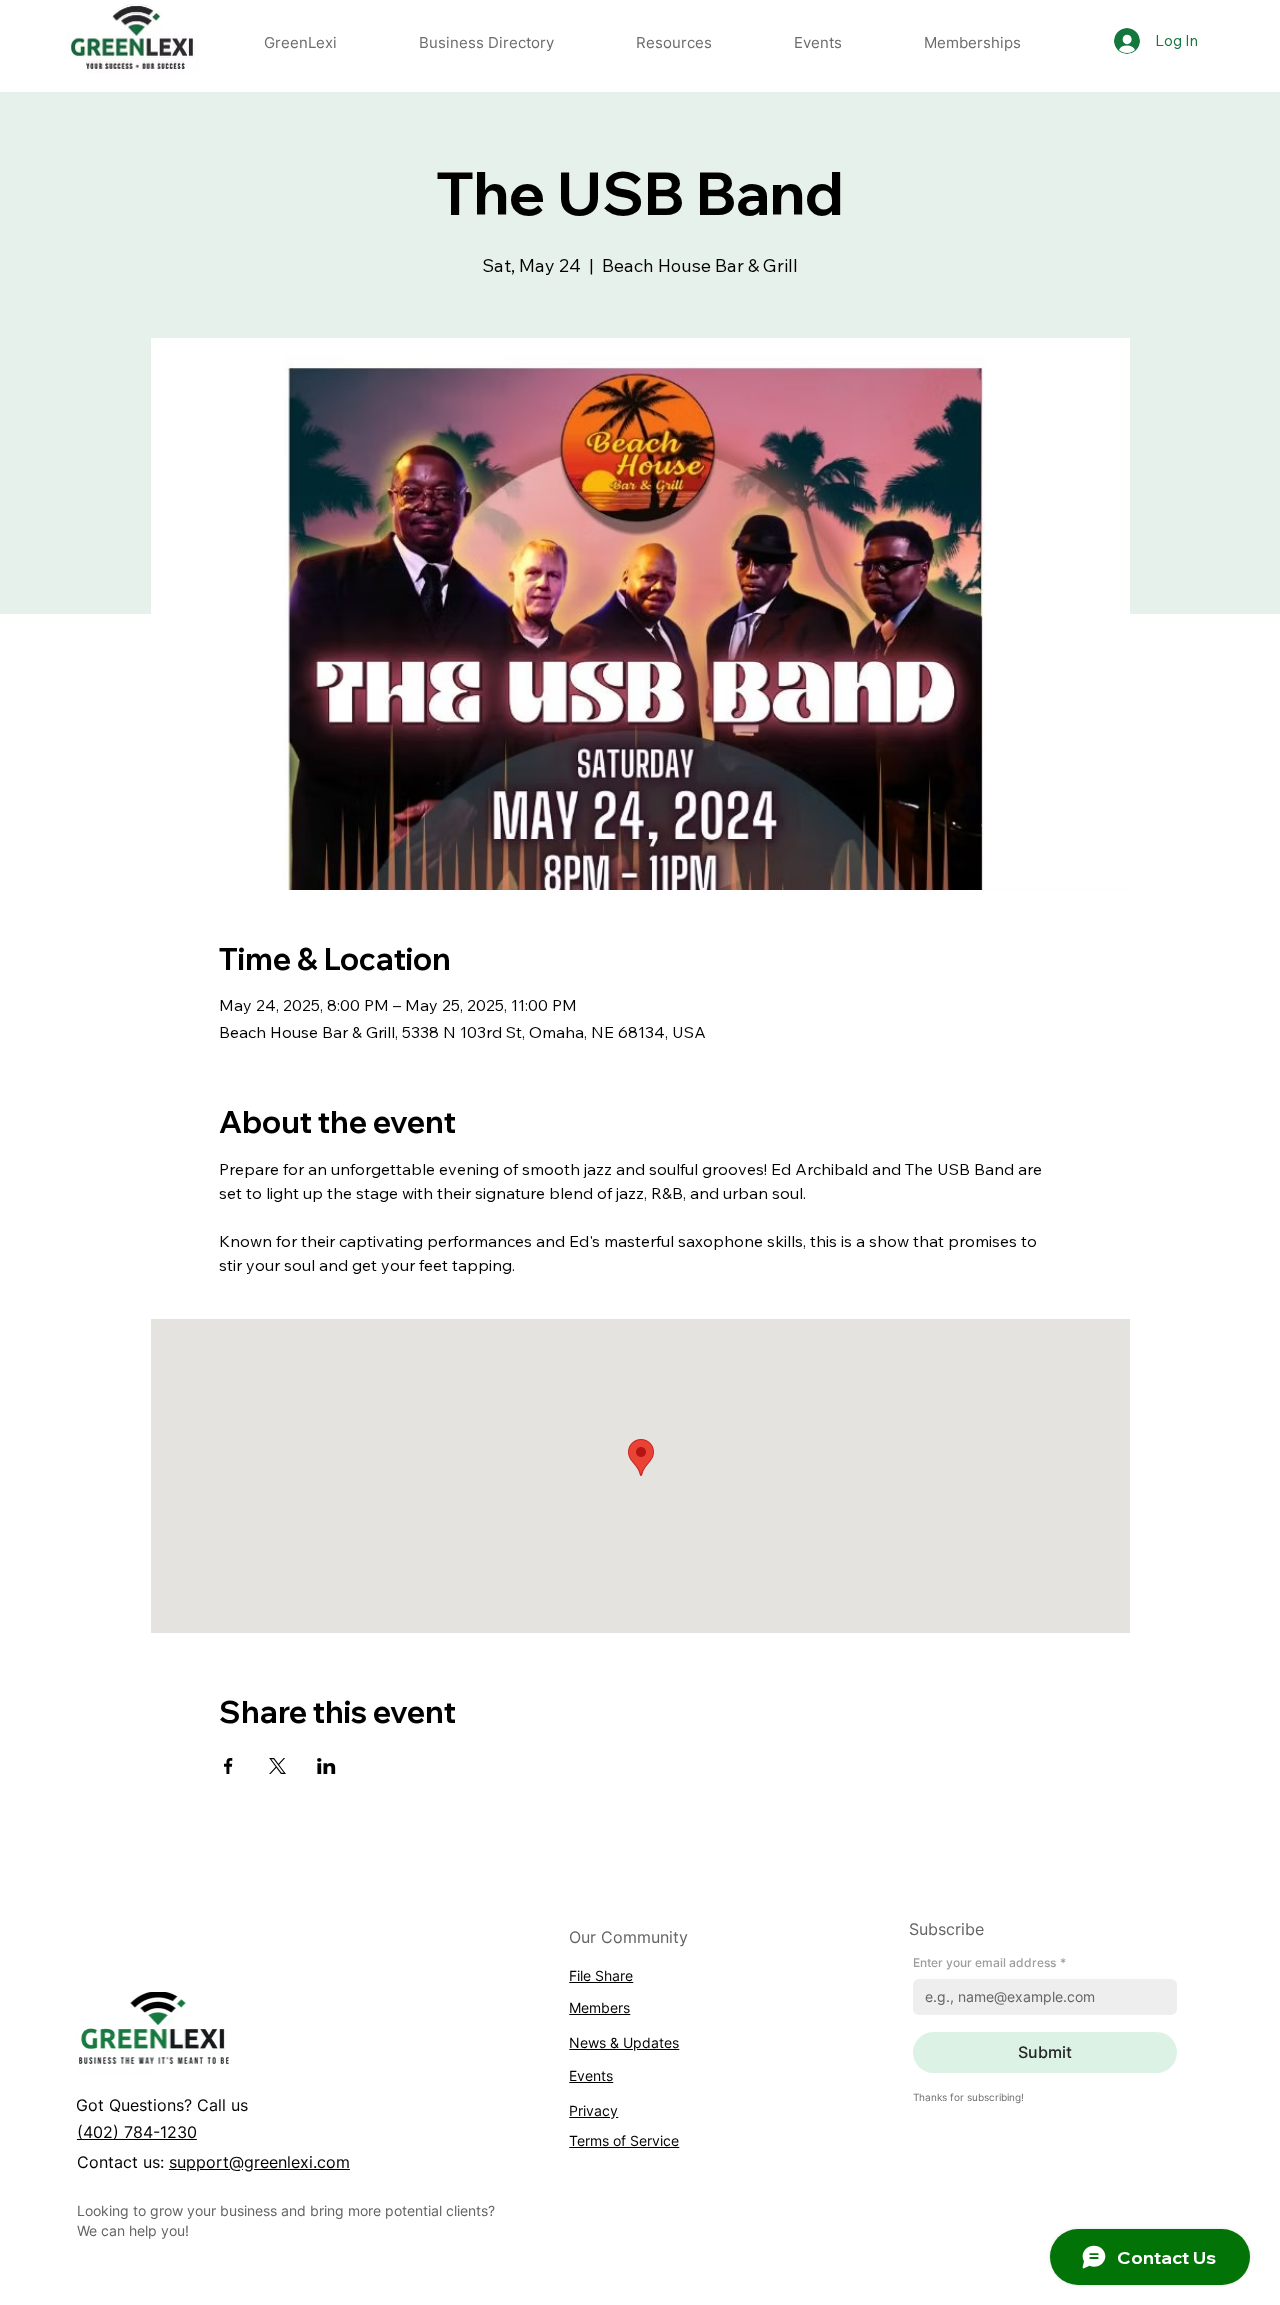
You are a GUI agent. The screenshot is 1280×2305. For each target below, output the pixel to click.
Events (591, 2075)
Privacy (593, 2110)
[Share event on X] (277, 1766)
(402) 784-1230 (137, 2132)
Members (599, 2007)
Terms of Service (624, 2140)
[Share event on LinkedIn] (326, 1766)
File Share (601, 1975)
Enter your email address (989, 1962)
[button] (674, 42)
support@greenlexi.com (259, 2162)
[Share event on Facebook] (228, 1766)
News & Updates (624, 2042)
